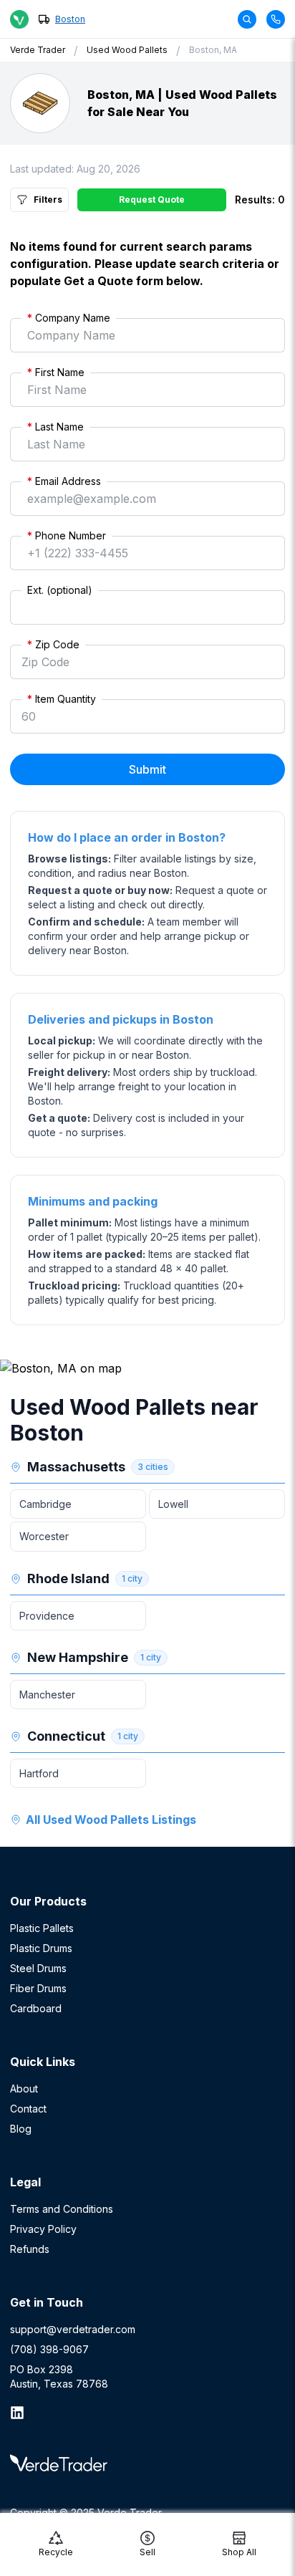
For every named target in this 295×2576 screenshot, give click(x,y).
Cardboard (36, 2008)
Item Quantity (62, 699)
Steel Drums (38, 1968)
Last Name (55, 427)
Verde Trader (38, 50)
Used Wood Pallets (127, 50)
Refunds (30, 2249)
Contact (28, 2109)
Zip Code (53, 644)
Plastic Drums (41, 1948)
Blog (21, 2129)
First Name (56, 372)
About (24, 2089)
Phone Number (67, 535)
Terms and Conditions (62, 2209)
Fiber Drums (38, 1988)
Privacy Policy (43, 2229)
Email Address (64, 481)
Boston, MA (213, 50)
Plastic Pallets (42, 1928)
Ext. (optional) (60, 590)
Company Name (69, 318)
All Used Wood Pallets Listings (111, 1820)
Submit (147, 769)
